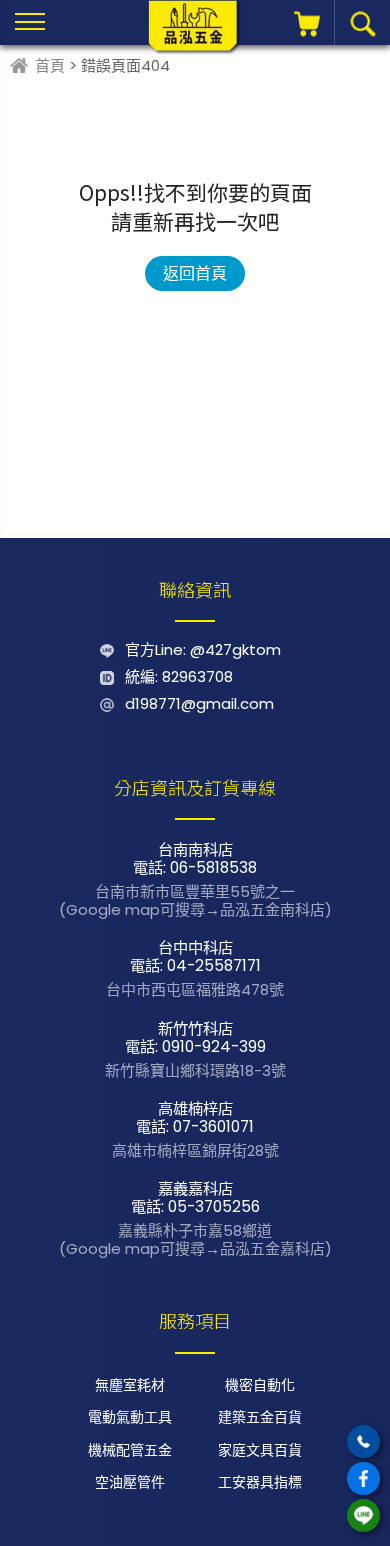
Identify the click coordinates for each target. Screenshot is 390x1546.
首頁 (50, 65)
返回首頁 (195, 273)
